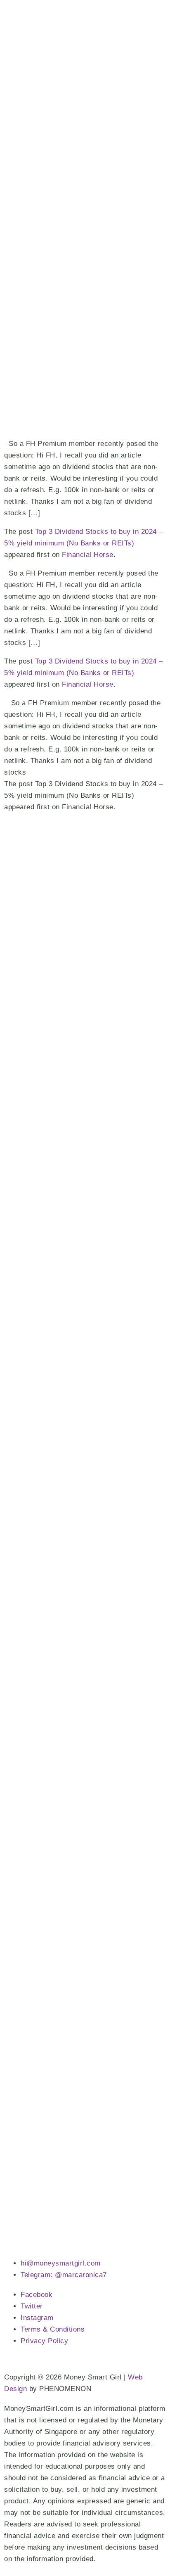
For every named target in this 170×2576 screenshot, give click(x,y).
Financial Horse (88, 555)
